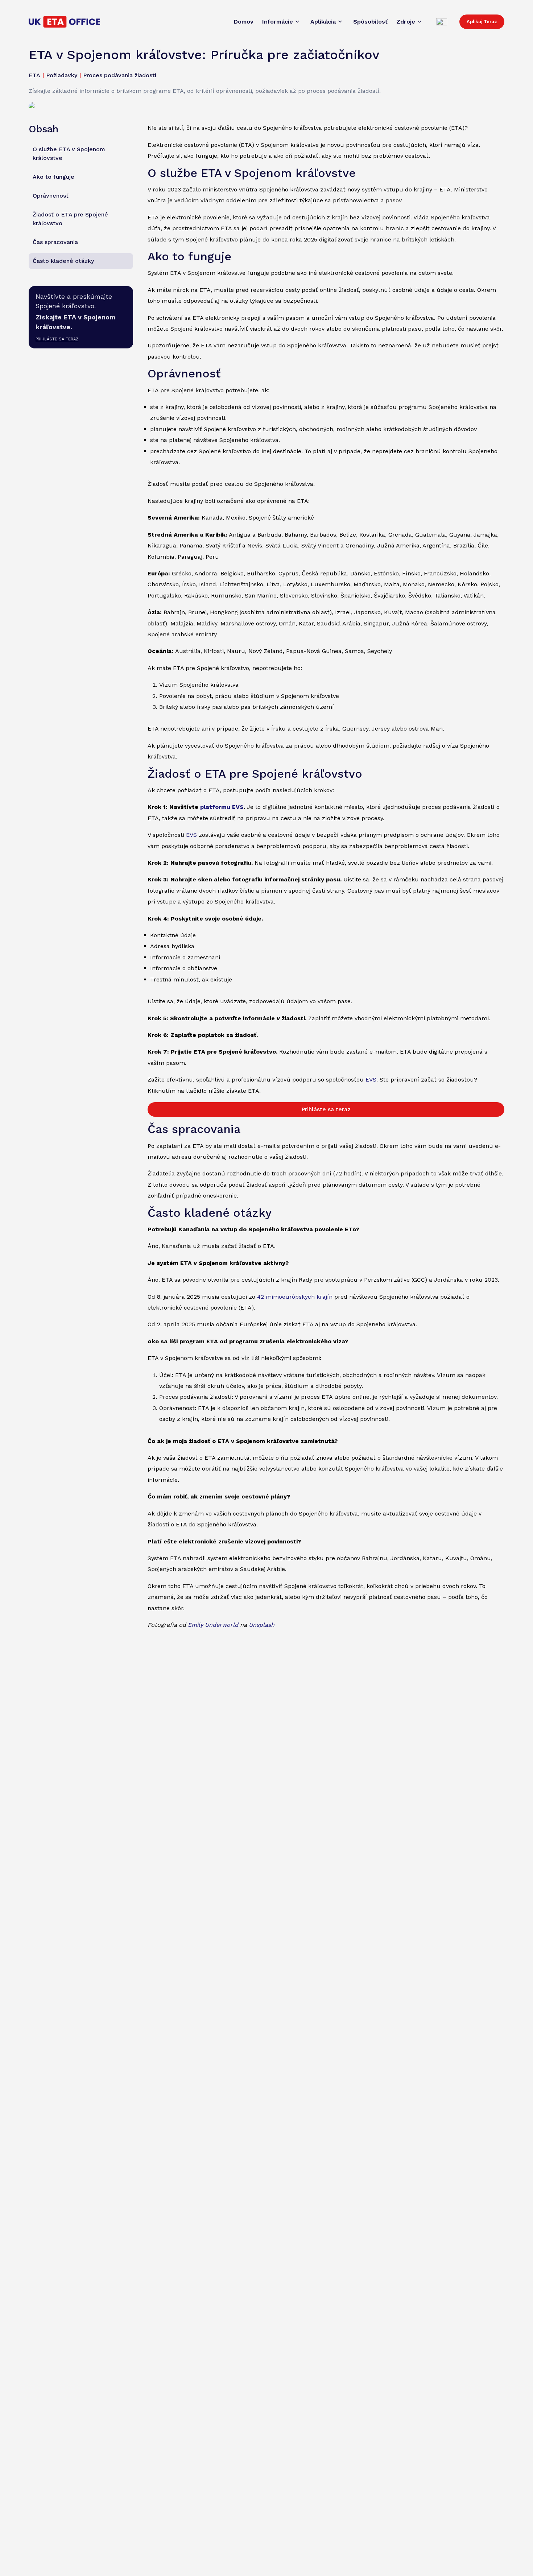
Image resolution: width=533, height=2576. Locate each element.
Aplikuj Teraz (482, 22)
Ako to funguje (53, 177)
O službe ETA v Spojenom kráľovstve (69, 154)
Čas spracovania (55, 242)
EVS (191, 835)
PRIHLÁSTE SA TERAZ (57, 339)
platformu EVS (222, 807)
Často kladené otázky (63, 261)
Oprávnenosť (51, 196)
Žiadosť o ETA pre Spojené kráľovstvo (70, 219)
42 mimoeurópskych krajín (295, 1297)
